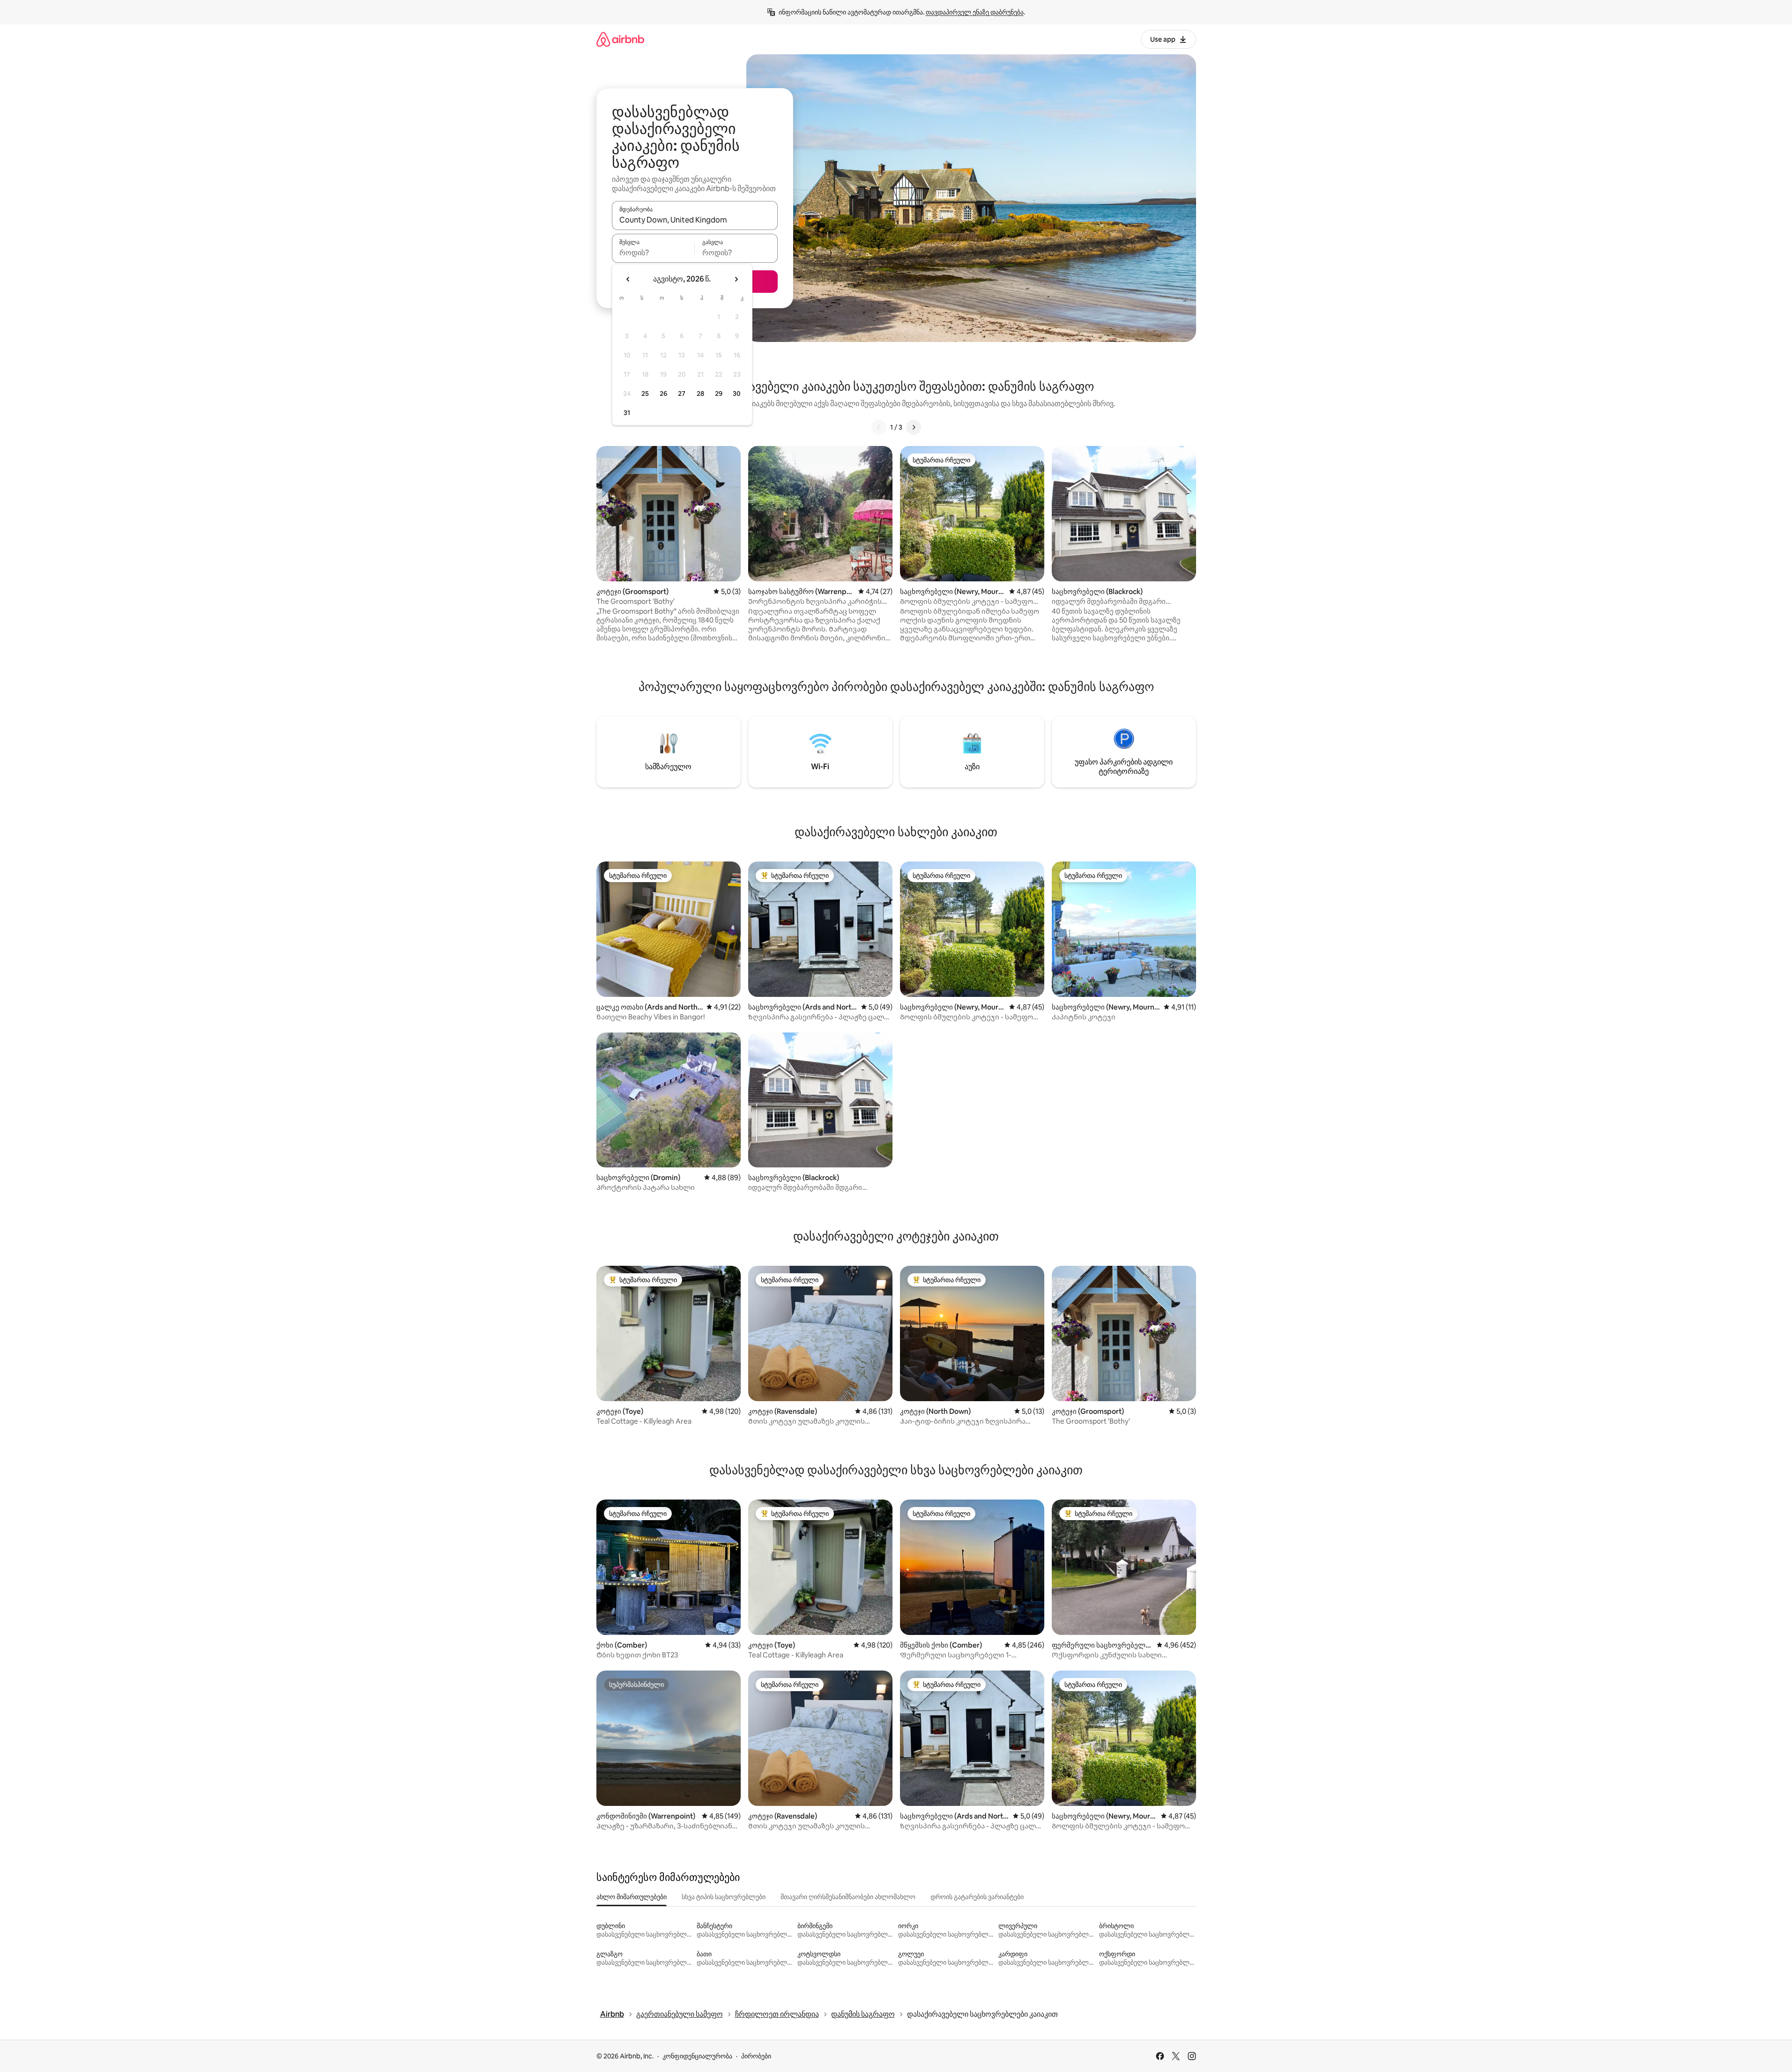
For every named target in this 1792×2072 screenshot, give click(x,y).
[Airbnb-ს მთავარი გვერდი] (620, 39)
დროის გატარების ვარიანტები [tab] (977, 1897)
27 (682, 394)
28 (700, 394)
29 (719, 394)
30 (737, 394)
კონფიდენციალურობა (697, 2056)
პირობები (756, 2056)
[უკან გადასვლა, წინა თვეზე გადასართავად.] (628, 279)
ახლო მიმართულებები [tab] (632, 1897)
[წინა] (879, 427)
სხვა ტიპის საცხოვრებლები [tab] (724, 1897)
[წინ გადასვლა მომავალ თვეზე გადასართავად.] (736, 279)
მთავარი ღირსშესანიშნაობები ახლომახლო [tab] (848, 1897)
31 (627, 413)
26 (663, 394)
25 (645, 394)
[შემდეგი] (914, 427)
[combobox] (695, 220)
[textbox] (653, 253)
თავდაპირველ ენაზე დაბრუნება (975, 12)
